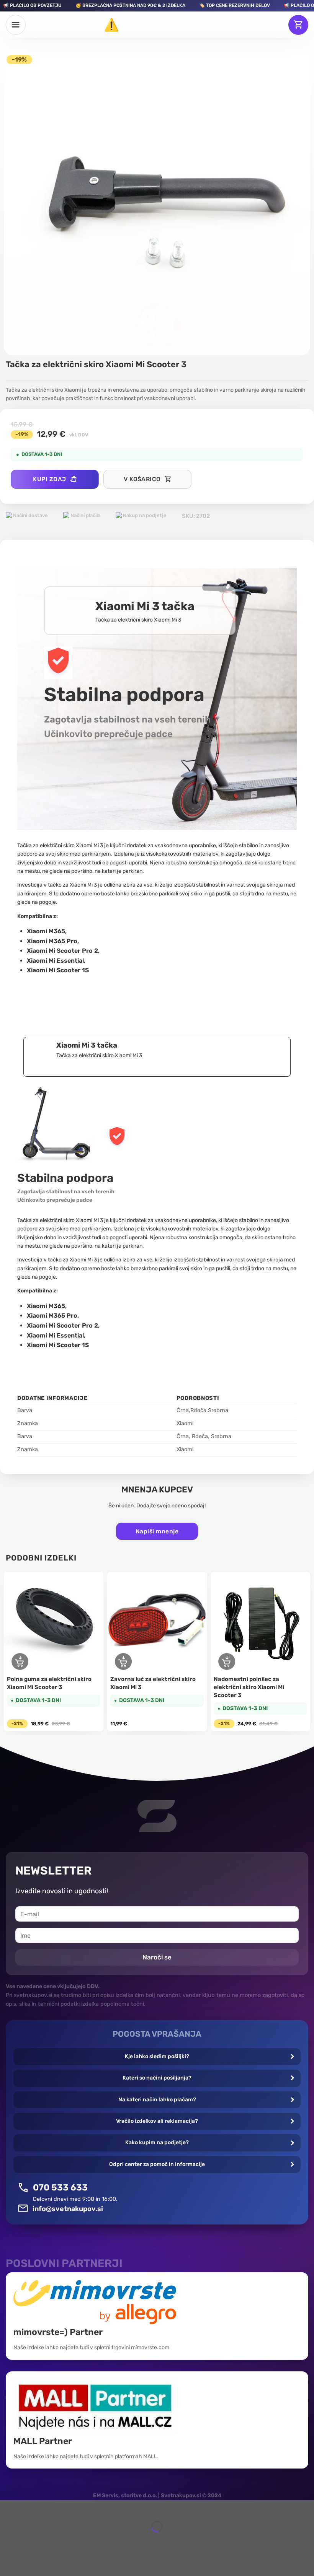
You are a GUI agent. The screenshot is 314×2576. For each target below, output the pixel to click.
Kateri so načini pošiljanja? (157, 2078)
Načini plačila (85, 515)
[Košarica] (298, 25)
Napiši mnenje (157, 1531)
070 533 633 (60, 2187)
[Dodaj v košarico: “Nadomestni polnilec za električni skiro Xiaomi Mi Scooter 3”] (227, 1661)
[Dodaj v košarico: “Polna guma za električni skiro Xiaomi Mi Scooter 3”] (20, 1661)
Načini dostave (30, 515)
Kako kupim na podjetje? (157, 2142)
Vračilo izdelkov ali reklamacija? (157, 2121)
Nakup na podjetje (144, 515)
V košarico (142, 479)
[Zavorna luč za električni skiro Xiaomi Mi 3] (157, 1622)
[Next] (308, 1653)
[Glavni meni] (16, 25)
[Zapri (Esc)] (7, 2508)
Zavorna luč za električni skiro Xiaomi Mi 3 (153, 1683)
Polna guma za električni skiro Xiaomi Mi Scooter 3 (49, 1683)
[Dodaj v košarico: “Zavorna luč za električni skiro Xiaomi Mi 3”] (123, 1661)
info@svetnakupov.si (68, 2209)
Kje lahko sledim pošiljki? (157, 2056)
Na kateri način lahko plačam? (157, 2100)
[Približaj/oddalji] (29, 2508)
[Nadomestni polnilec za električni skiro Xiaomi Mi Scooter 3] (260, 1622)
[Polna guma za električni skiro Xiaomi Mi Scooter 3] (54, 1622)
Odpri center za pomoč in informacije (157, 2164)
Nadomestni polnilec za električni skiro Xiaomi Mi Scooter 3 (249, 1687)
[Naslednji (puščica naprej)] (29, 2540)
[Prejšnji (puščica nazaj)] (7, 2540)
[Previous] (6, 1653)
